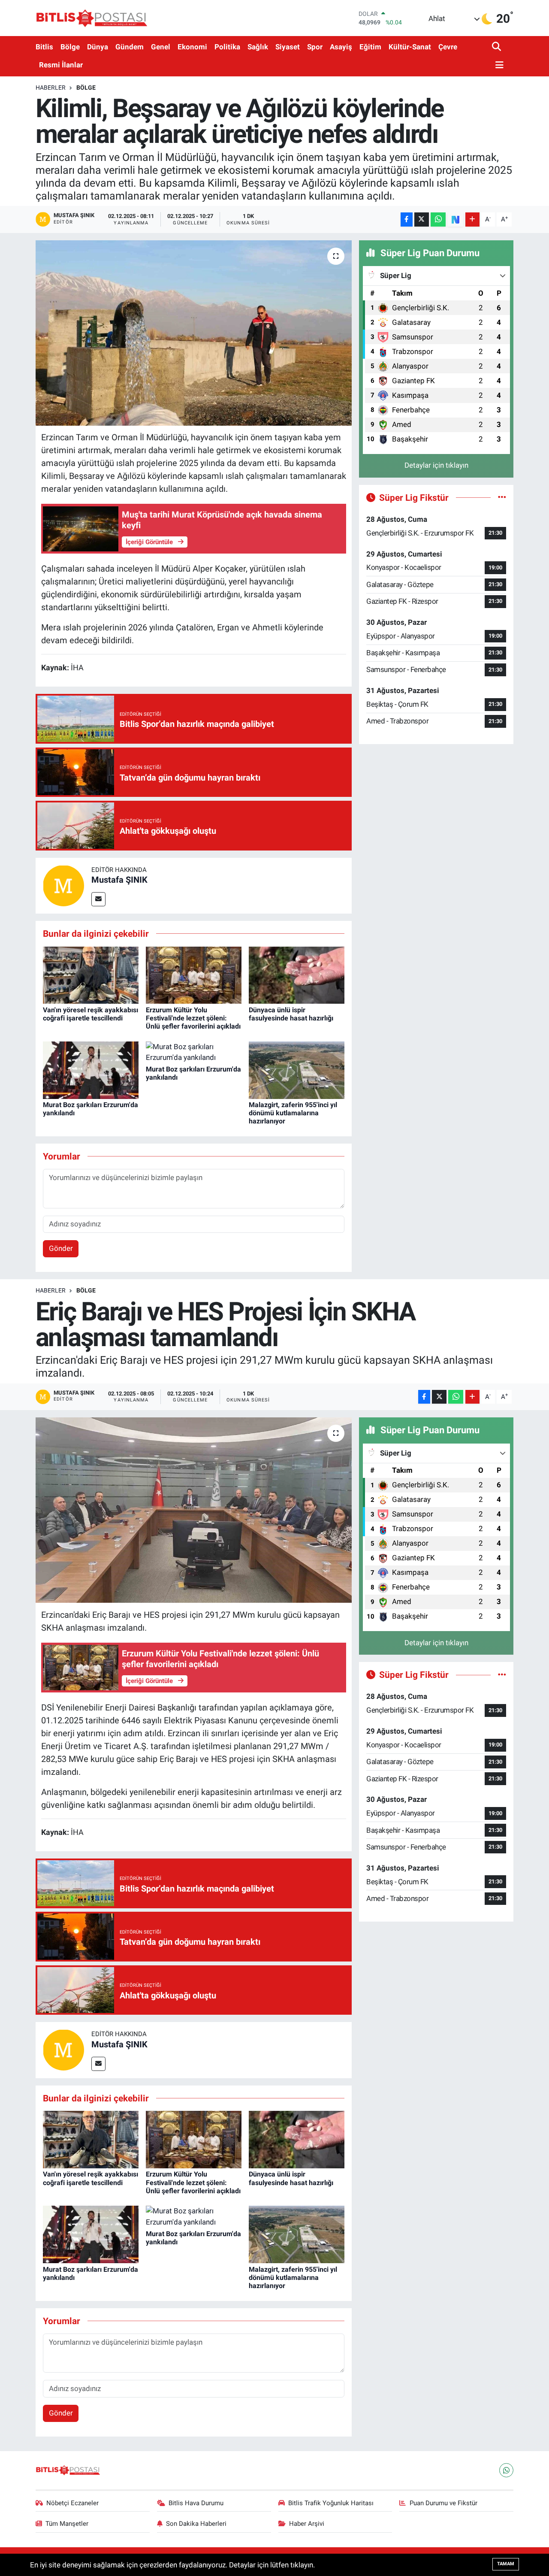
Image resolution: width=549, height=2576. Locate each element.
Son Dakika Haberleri (196, 2524)
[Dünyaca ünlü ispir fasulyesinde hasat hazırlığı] (297, 975)
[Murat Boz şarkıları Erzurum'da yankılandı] (91, 1069)
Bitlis (44, 47)
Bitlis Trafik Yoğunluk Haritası (331, 2503)
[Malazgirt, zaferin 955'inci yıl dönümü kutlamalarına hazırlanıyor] (297, 1069)
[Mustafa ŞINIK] (63, 885)
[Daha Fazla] (472, 219)
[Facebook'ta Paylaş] (407, 219)
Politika (227, 47)
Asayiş (341, 47)
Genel (161, 47)
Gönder (61, 1248)
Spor (315, 47)
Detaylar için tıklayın (436, 465)
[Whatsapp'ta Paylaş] (438, 219)
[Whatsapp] (506, 2470)
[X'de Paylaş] (422, 219)
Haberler (51, 88)
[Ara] (497, 47)
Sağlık (258, 47)
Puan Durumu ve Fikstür (443, 2503)
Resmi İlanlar (61, 65)
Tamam (506, 2564)
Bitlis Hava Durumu (196, 2503)
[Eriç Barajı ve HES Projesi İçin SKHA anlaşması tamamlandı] (194, 1510)
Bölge (70, 47)
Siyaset (288, 47)
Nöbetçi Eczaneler (72, 2503)
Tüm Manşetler (67, 2524)
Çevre (448, 47)
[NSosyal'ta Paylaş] (455, 219)
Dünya (98, 47)
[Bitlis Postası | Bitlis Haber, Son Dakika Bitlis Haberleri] (91, 18)
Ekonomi (192, 47)
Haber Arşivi (307, 2524)
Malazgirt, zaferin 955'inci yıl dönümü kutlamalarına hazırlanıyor (293, 1113)
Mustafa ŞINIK (119, 880)
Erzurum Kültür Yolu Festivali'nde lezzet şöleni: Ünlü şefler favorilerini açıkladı (193, 1018)
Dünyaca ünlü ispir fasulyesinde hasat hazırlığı (291, 1014)
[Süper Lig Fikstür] (502, 497)
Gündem (130, 47)
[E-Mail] (98, 899)
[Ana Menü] (498, 65)
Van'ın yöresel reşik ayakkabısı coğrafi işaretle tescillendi (90, 1014)
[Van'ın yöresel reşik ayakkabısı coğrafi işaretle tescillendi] (91, 975)
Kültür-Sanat (410, 47)
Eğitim (370, 47)
